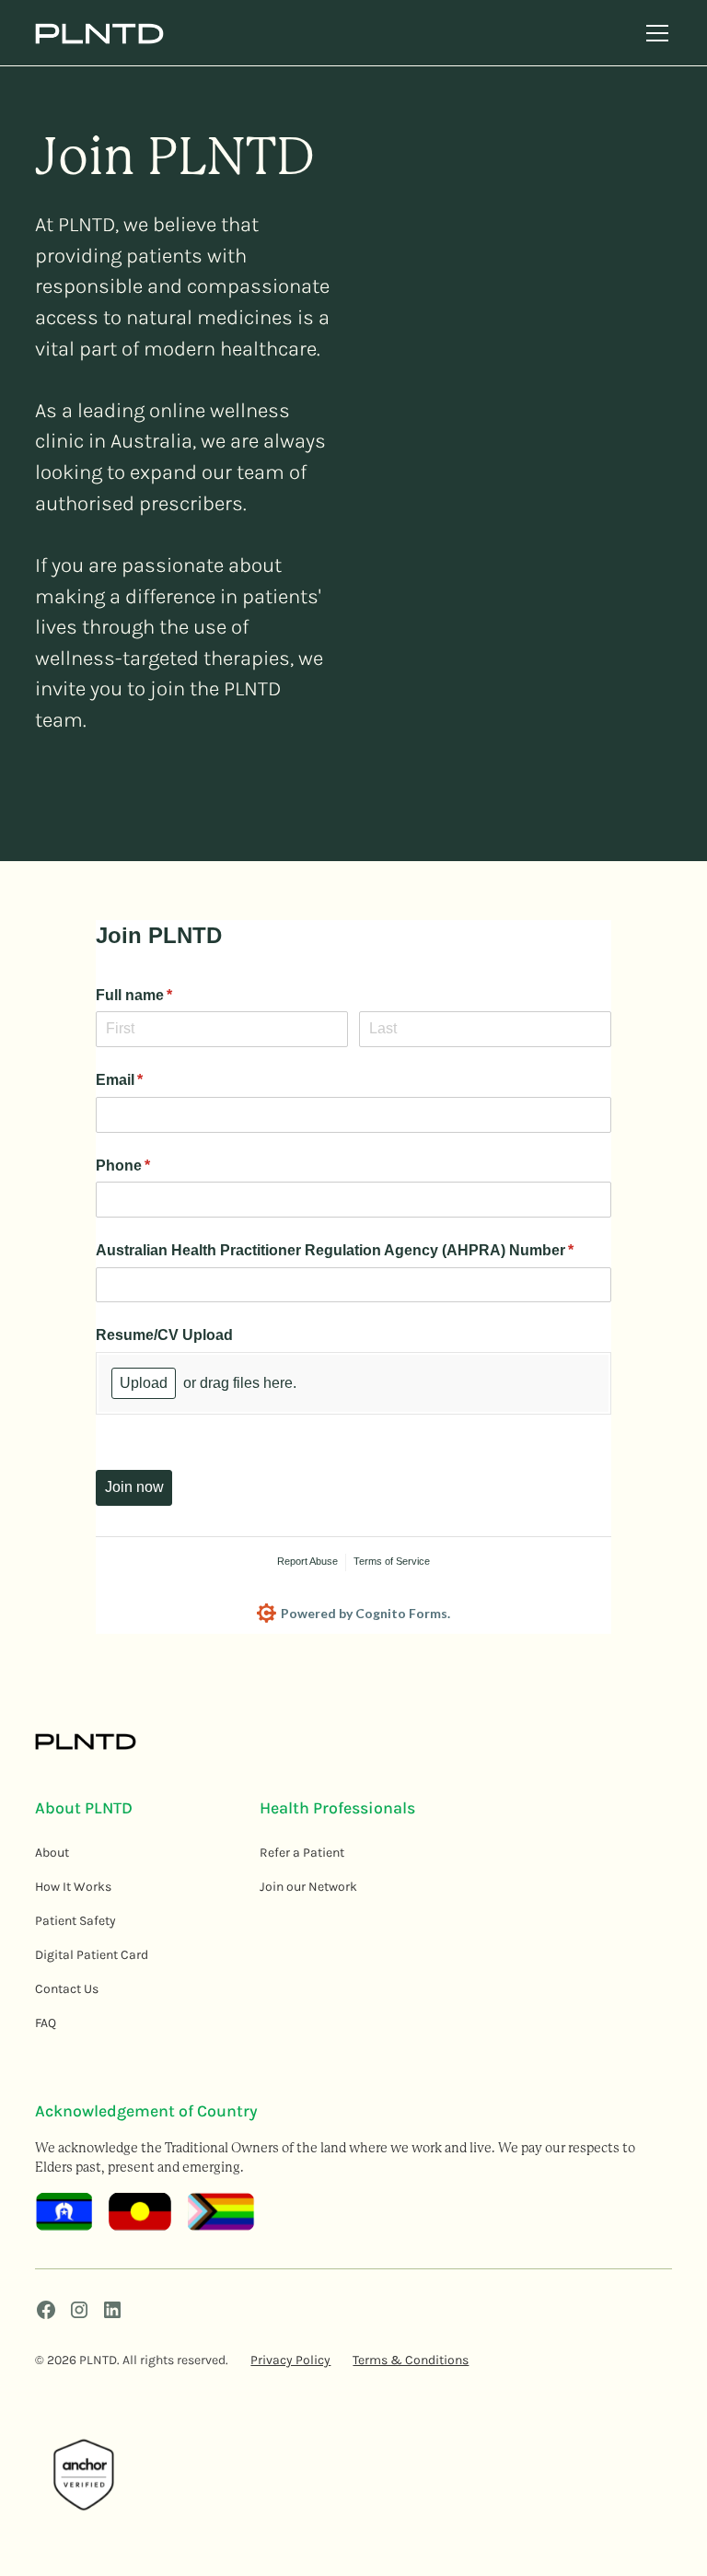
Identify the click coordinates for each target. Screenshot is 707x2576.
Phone (153, 1166)
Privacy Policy (290, 2360)
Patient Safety (75, 1921)
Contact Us (67, 1989)
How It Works (73, 1887)
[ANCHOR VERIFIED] (84, 2476)
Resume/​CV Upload (168, 1335)
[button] (654, 33)
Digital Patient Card (92, 1955)
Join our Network (308, 1887)
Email (149, 1080)
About (52, 1853)
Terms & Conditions (411, 2360)
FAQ (46, 2023)
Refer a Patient (302, 1853)
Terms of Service (392, 1561)
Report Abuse (307, 1561)
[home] (99, 33)
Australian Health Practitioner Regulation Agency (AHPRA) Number (353, 1250)
